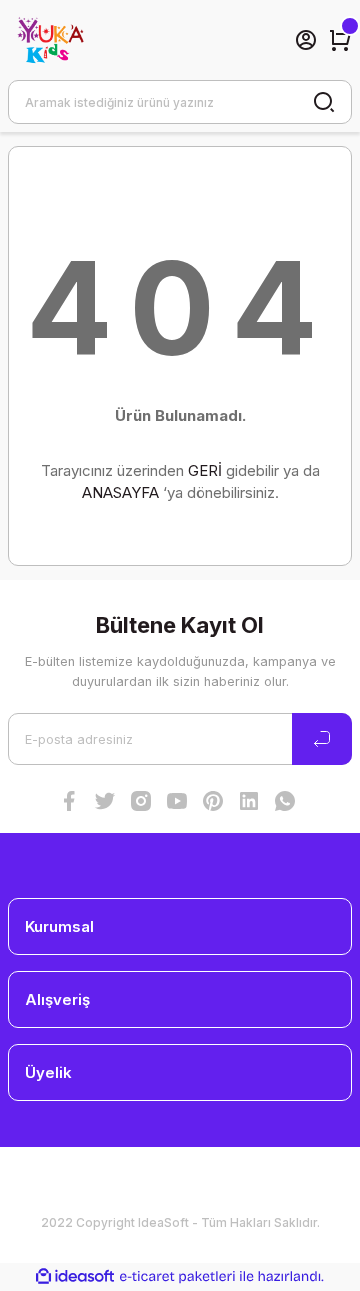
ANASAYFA (120, 492)
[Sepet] (340, 40)
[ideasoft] (75, 1277)
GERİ (205, 470)
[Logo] (49, 40)
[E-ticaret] (177, 1276)
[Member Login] (306, 40)
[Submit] (322, 739)
